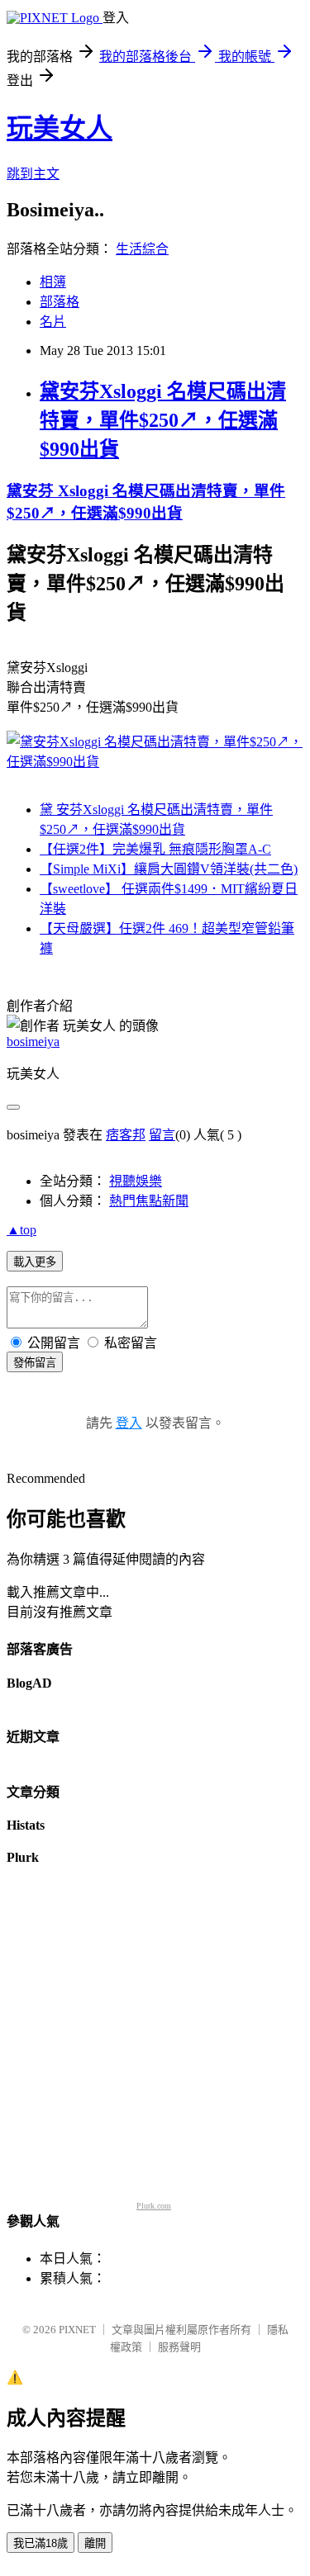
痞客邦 (126, 1135)
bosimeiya (33, 1042)
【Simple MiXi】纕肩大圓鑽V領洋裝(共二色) (169, 869)
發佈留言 (35, 1363)
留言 (162, 1135)
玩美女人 (60, 128)
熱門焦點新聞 (149, 1201)
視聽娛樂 (136, 1181)
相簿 (53, 282)
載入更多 (35, 1262)
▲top (21, 1230)
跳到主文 (33, 174)
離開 (95, 2543)
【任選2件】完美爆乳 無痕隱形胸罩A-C (155, 849)
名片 (53, 322)
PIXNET (77, 2330)
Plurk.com (154, 2206)
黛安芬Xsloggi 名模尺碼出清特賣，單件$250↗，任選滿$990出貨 (163, 420)
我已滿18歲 (41, 2543)
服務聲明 (179, 2347)
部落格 (60, 302)
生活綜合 (142, 249)
